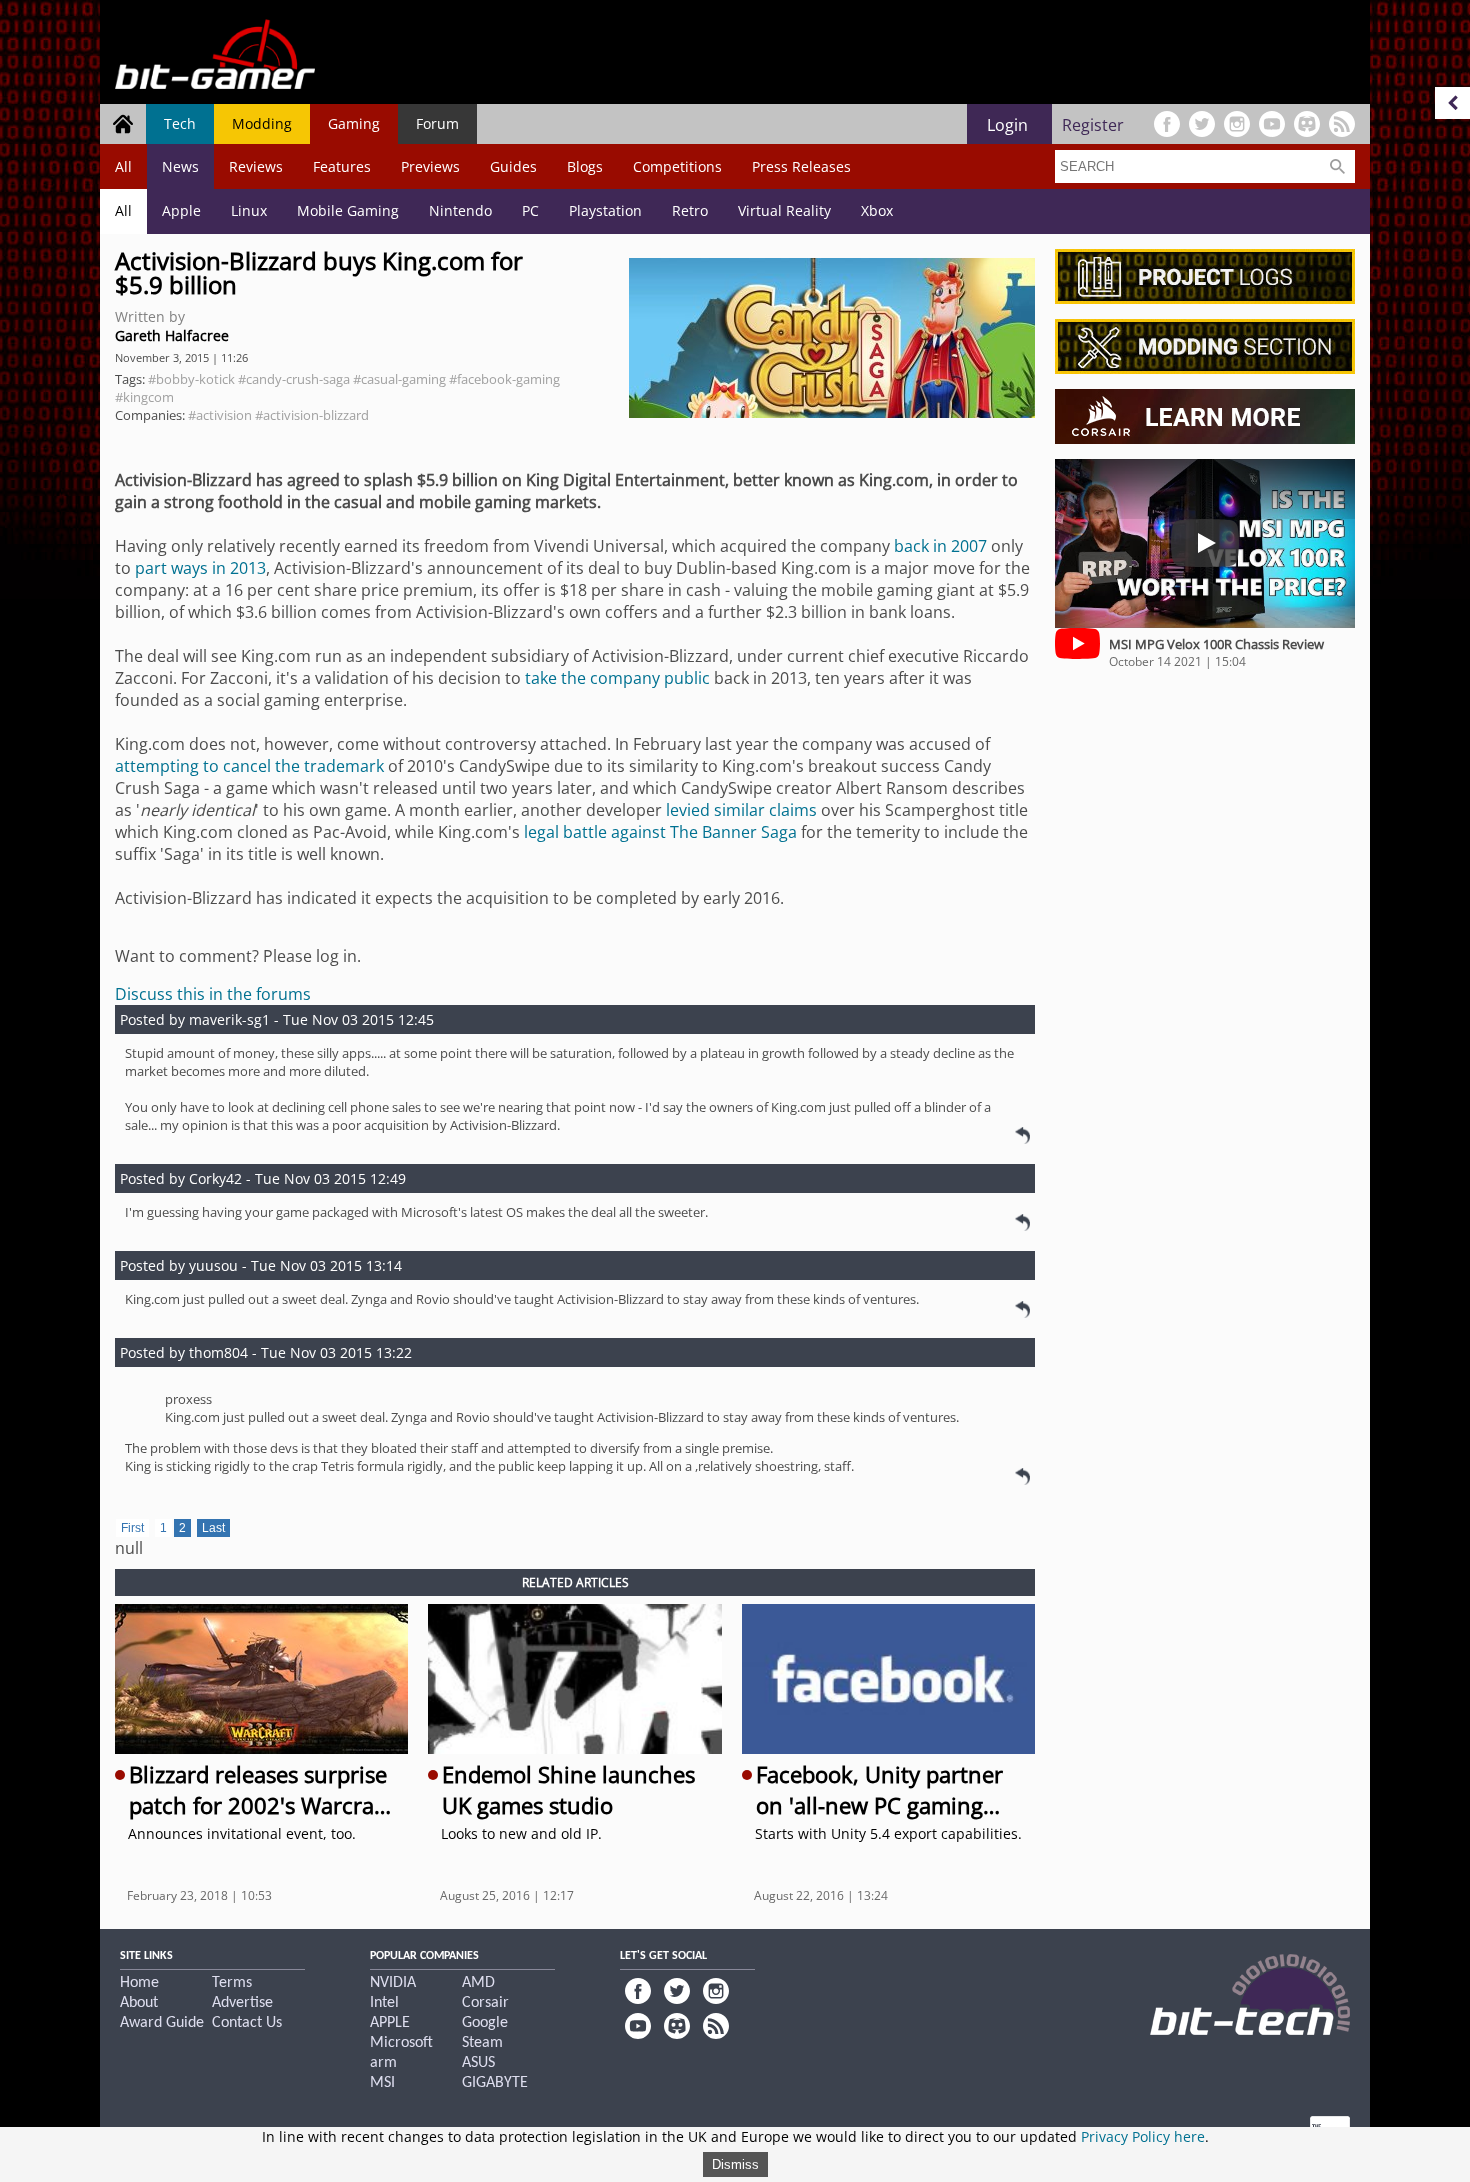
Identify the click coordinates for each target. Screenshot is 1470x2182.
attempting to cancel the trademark (249, 766)
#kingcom (144, 397)
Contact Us (247, 2023)
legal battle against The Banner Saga (660, 832)
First (132, 1528)
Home (139, 1983)
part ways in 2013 (200, 568)
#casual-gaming (399, 379)
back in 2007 (940, 546)
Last (213, 1528)
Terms (232, 1983)
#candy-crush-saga (294, 379)
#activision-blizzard (312, 415)
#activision (220, 415)
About (139, 2003)
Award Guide (162, 2023)
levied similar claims (741, 810)
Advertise (242, 2003)
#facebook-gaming (504, 379)
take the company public (617, 678)
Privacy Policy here (1143, 2136)
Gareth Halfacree (172, 335)
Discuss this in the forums (213, 994)
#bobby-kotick (191, 379)
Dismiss (735, 2164)
